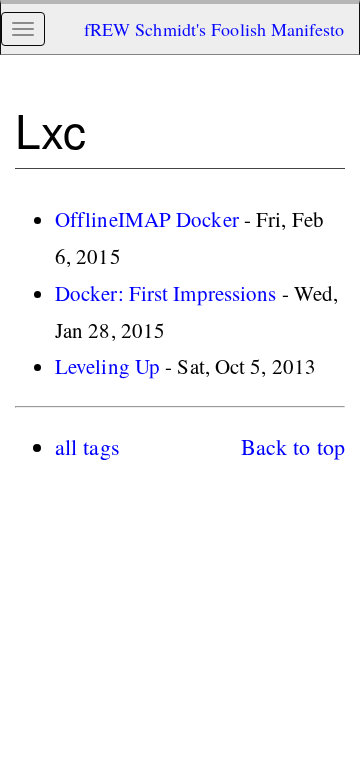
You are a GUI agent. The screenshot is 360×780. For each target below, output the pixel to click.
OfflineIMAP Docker (147, 219)
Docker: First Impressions (166, 293)
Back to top (293, 446)
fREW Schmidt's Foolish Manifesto (214, 29)
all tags (87, 446)
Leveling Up (107, 366)
